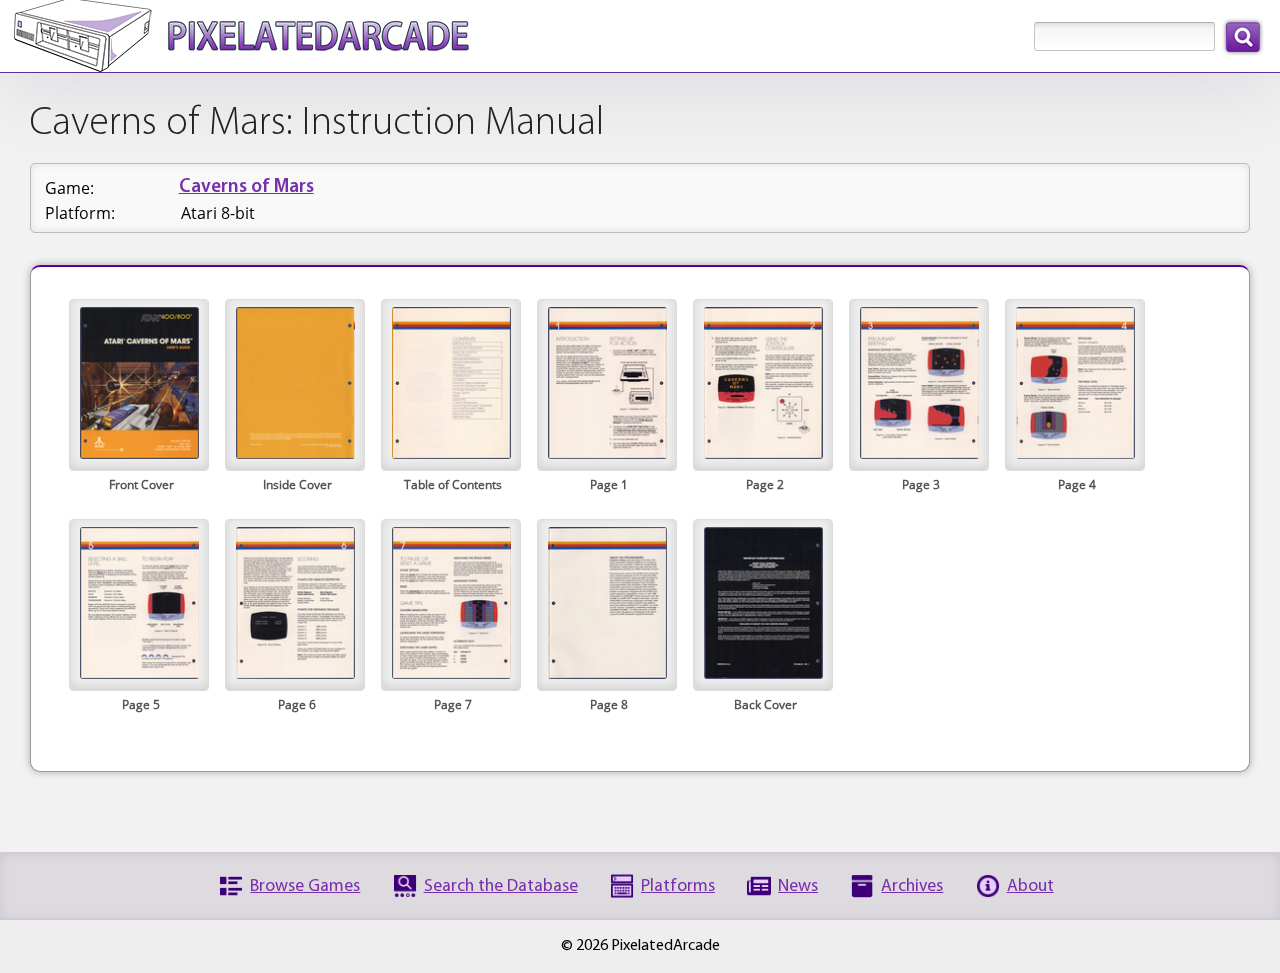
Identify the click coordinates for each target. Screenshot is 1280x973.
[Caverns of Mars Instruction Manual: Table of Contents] (451, 453)
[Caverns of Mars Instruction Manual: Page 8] (607, 673)
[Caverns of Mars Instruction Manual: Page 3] (919, 453)
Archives (912, 886)
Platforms (678, 886)
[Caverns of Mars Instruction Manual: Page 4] (1075, 453)
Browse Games (305, 886)
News (798, 886)
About (1030, 886)
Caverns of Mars (246, 187)
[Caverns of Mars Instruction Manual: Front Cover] (139, 453)
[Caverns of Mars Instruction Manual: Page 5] (139, 673)
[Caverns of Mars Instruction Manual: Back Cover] (763, 673)
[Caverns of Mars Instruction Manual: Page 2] (763, 453)
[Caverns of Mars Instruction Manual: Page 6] (295, 673)
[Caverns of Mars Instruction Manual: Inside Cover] (295, 453)
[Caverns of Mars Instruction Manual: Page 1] (607, 453)
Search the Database (501, 886)
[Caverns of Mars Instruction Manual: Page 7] (451, 673)
